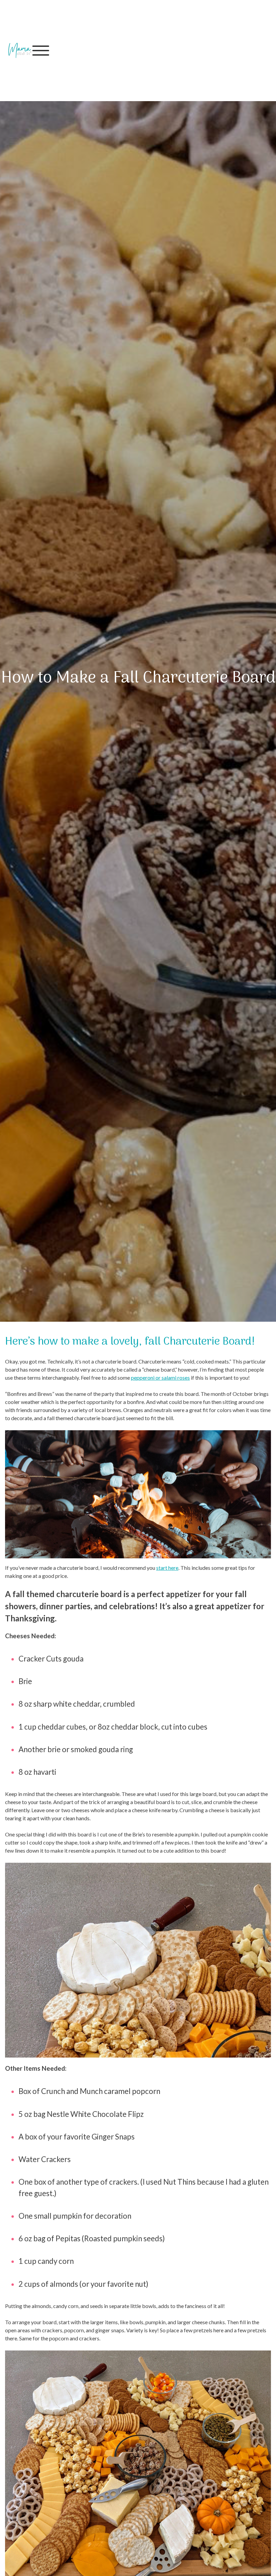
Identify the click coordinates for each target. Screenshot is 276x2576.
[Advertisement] (166, 51)
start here (167, 1568)
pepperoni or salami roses (160, 1377)
